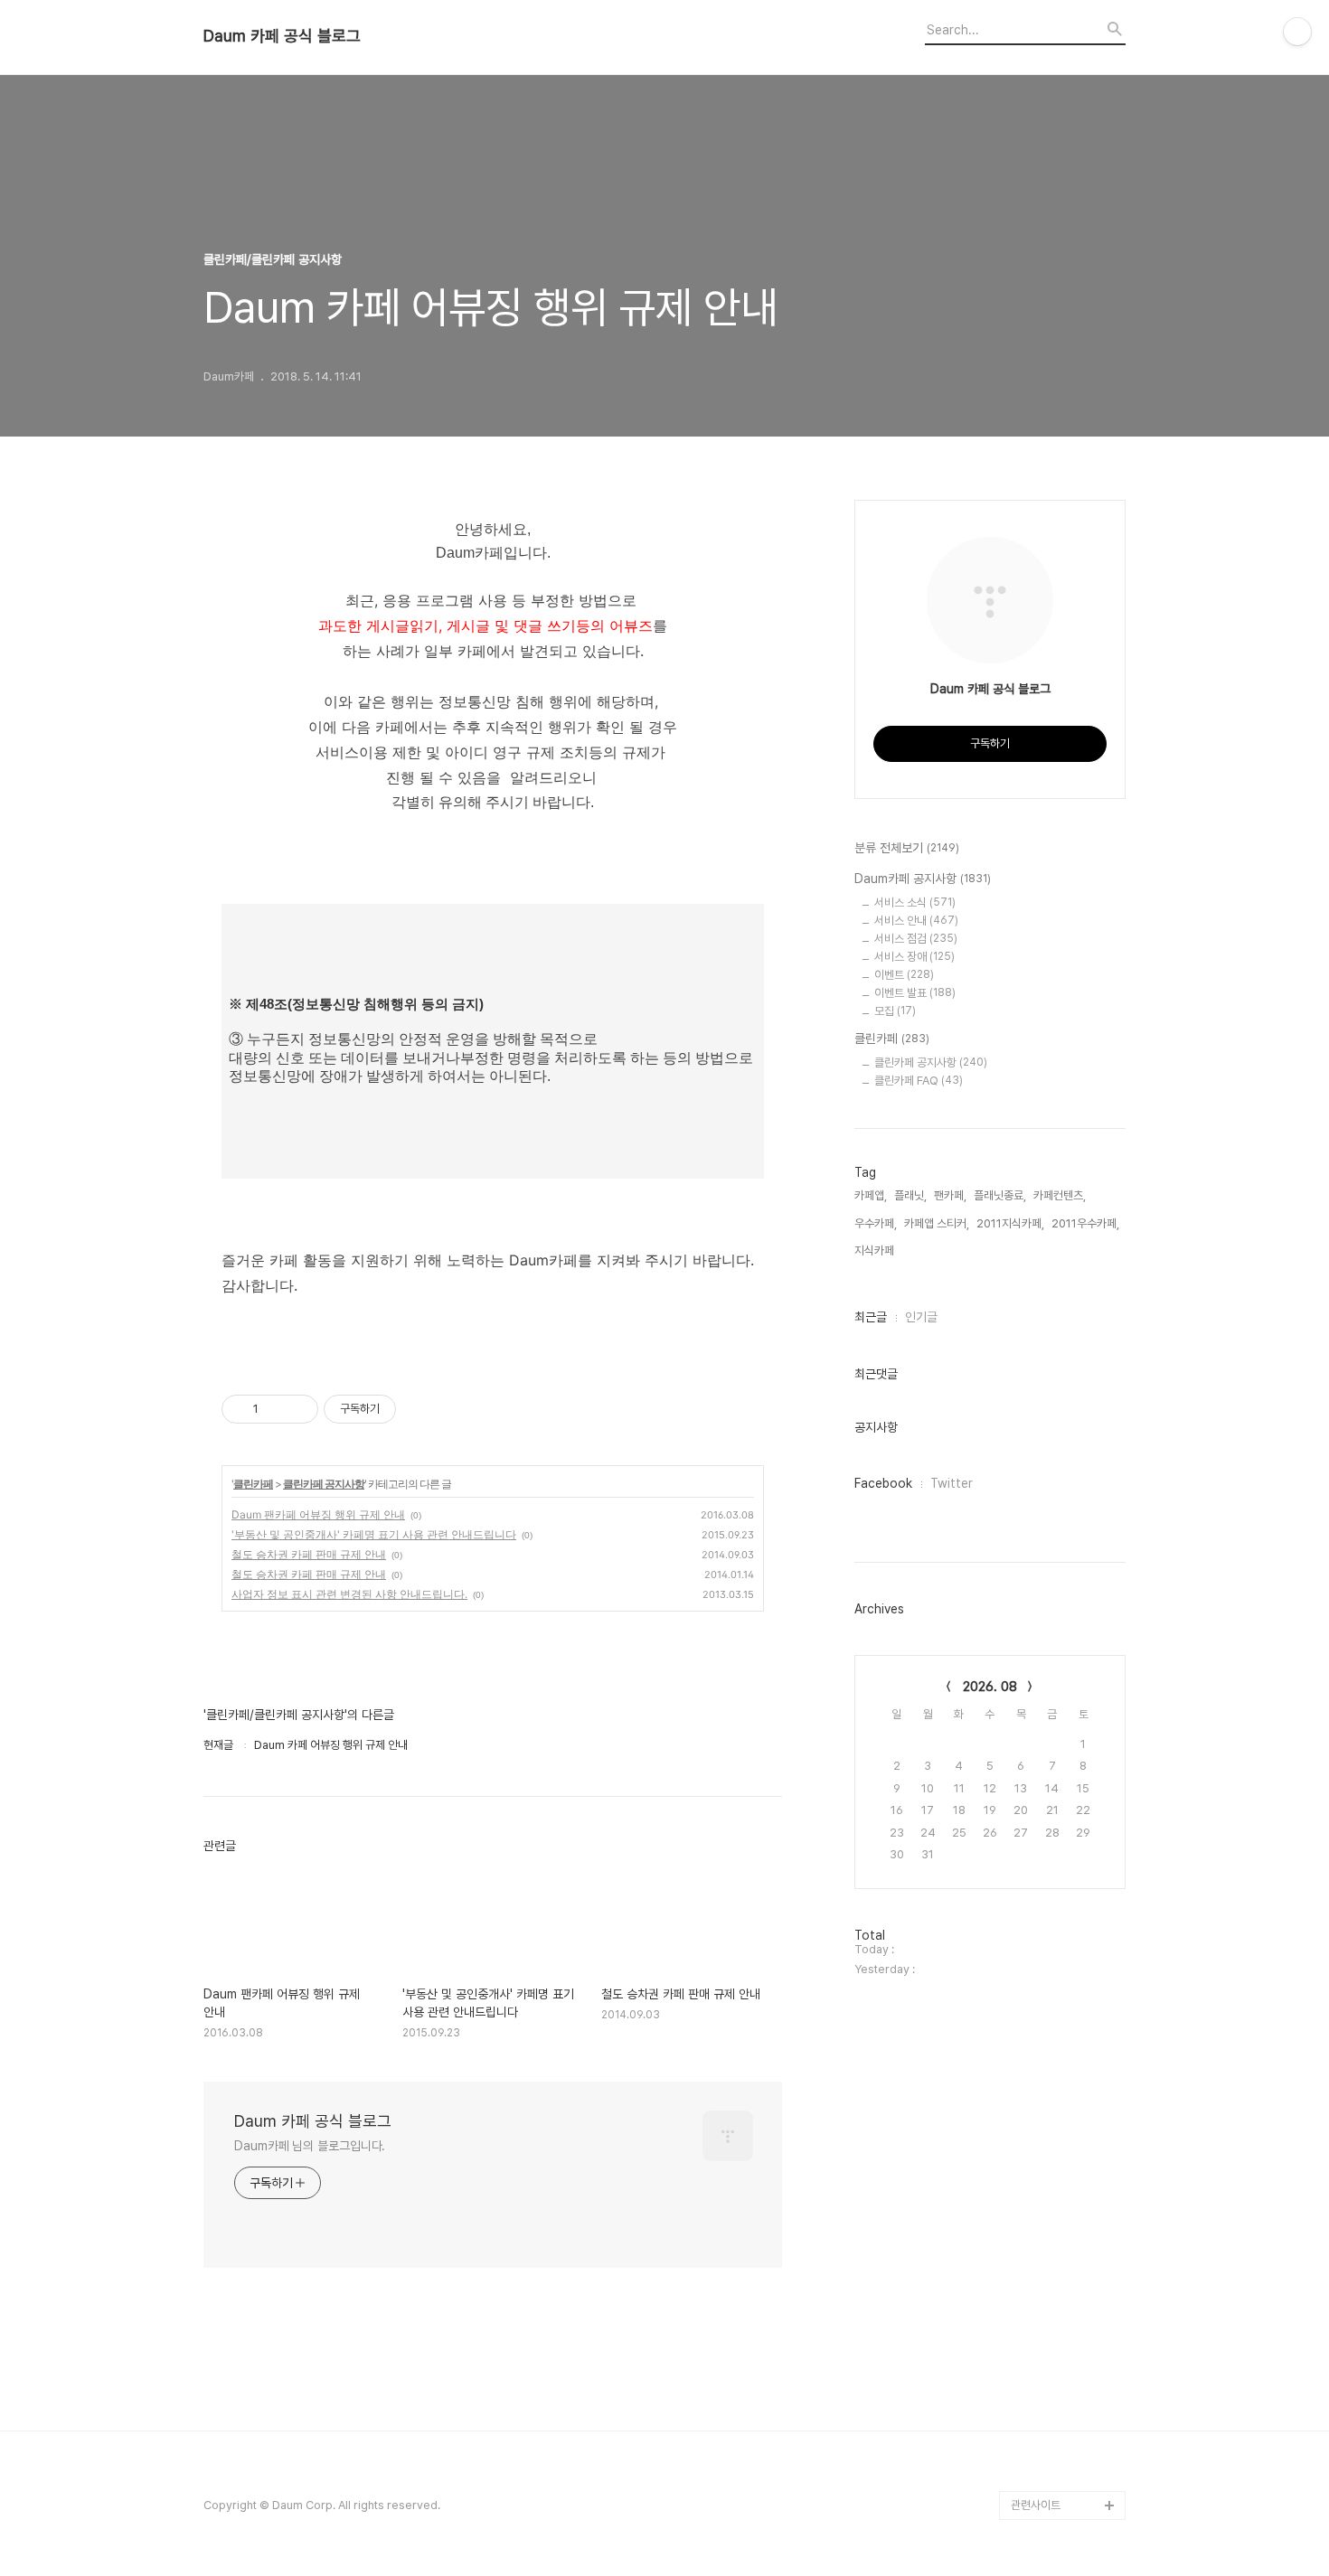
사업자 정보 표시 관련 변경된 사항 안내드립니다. (349, 1594)
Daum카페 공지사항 (923, 879)
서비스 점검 (916, 939)
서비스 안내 (916, 921)
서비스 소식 (915, 903)
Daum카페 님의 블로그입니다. (310, 2146)
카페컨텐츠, (1060, 1195)
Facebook (883, 1483)
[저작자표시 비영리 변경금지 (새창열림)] (420, 1409)
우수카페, (876, 1223)
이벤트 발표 (915, 993)
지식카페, (876, 1250)
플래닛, (910, 1195)
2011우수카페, (1085, 1223)
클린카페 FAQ (919, 1081)
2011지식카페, (1010, 1223)
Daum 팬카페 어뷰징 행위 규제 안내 (318, 1514)
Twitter (952, 1483)
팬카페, (950, 1195)
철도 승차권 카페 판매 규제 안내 (309, 1554)
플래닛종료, (1000, 1195)
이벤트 (904, 975)
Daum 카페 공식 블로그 (282, 36)
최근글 (871, 1317)
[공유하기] (275, 1409)
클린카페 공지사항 (324, 1484)
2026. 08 (990, 1687)
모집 (895, 1011)
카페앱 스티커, (937, 1223)
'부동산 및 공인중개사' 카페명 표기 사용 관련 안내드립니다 (374, 1534)
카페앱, (871, 1195)
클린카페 (253, 1484)
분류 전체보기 (907, 848)
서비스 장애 (914, 957)
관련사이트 (1036, 2505)
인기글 (921, 1317)
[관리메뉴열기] (1297, 32)
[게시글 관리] (298, 1409)
